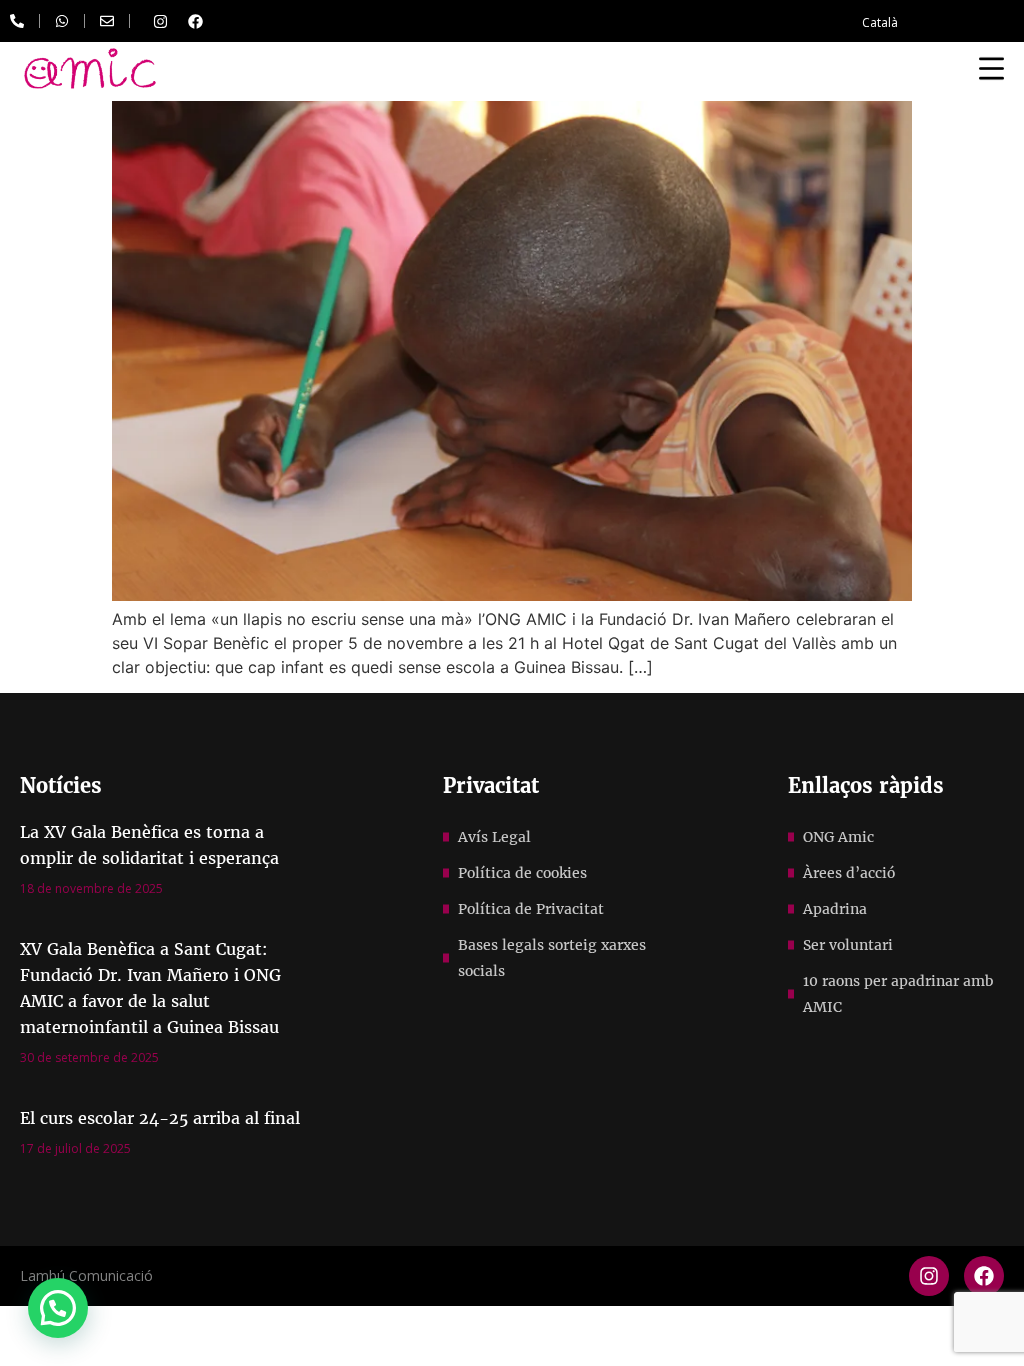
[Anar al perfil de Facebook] (195, 21)
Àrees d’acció (849, 873)
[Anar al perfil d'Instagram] (160, 21)
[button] (58, 1308)
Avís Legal (494, 837)
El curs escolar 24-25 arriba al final (160, 1118)
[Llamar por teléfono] (17, 21)
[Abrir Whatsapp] (62, 21)
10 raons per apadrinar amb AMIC (898, 994)
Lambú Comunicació (86, 1275)
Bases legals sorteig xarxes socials (552, 958)
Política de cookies (522, 873)
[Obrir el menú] (991, 68)
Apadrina (835, 909)
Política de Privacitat (531, 909)
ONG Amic (838, 837)
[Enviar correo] (107, 21)
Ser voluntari (848, 945)
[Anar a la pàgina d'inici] (90, 68)
